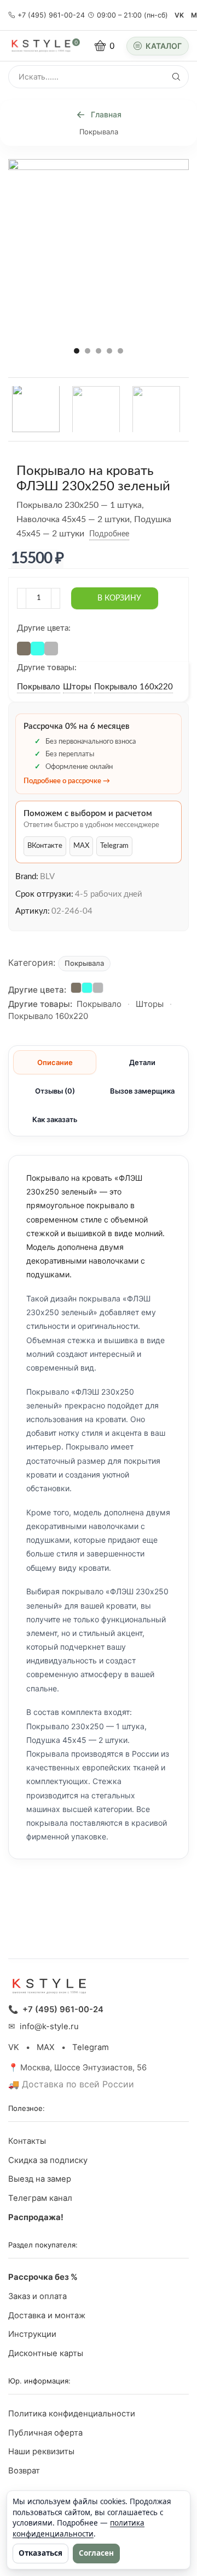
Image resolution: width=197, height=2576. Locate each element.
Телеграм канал (40, 2198)
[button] (77, 350)
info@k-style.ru (49, 2026)
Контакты (27, 2141)
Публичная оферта (45, 2433)
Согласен (96, 2553)
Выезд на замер (40, 2179)
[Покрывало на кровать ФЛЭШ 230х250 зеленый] (36, 408)
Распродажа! (36, 2217)
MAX (81, 846)
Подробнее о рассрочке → (67, 781)
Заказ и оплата (37, 2296)
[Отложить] (137, 534)
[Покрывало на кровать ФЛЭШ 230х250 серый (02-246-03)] (50, 647)
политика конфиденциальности (79, 2528)
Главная (106, 114)
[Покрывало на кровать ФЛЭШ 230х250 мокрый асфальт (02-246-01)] (22, 647)
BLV (47, 877)
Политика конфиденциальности (72, 2414)
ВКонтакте (45, 846)
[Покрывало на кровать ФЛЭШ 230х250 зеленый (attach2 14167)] (156, 410)
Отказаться (40, 2553)
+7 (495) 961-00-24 (51, 15)
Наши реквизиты (41, 2452)
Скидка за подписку (48, 2160)
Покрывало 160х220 (134, 687)
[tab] (55, 1062)
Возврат (24, 2471)
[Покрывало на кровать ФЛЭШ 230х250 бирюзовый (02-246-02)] (36, 647)
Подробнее (109, 534)
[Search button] (176, 77)
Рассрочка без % (43, 2277)
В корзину (119, 598)
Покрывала (99, 132)
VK (179, 15)
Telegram (114, 846)
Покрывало (39, 687)
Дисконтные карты (46, 2353)
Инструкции (32, 2334)
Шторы (77, 687)
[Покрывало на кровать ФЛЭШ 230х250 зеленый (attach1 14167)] (96, 410)
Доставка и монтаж (47, 2315)
